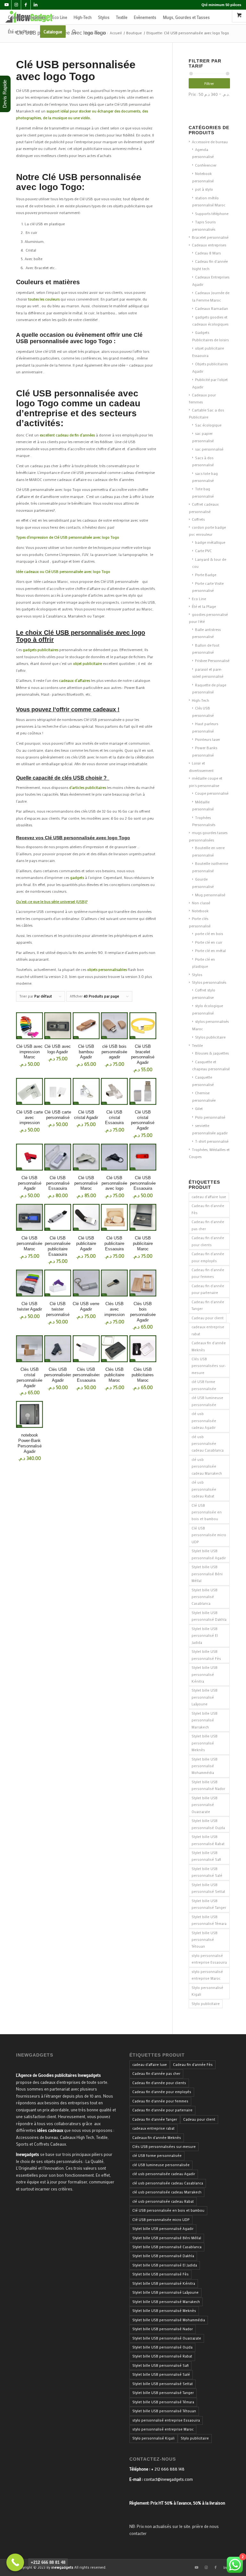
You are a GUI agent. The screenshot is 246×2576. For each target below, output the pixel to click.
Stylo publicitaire (206, 2004)
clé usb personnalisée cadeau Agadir (204, 1421)
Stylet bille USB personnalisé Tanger (209, 1904)
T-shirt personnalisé (212, 1141)
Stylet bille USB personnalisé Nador (208, 1785)
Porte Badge (206, 575)
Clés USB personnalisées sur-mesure (209, 1366)
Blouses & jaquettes (212, 1053)
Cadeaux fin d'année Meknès (209, 1346)
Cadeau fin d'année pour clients (208, 1241)
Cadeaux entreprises (209, 245)
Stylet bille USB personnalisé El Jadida (205, 1636)
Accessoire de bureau (210, 142)
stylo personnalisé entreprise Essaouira (209, 1959)
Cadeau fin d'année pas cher (208, 1225)
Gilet (199, 1108)
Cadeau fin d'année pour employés (208, 1257)
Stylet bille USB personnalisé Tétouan (205, 1940)
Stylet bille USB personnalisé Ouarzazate (205, 1805)
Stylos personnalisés (209, 982)
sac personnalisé (209, 449)
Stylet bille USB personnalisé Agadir (209, 1554)
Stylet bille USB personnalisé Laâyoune (205, 1697)
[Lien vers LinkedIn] (36, 5)
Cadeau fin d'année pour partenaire (208, 1289)
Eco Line (199, 599)
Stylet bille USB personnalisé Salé (207, 1872)
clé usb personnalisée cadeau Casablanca (208, 1444)
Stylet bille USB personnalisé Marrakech (205, 1720)
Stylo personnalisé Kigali (207, 1991)
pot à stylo (204, 189)
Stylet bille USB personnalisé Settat (208, 1888)
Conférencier (206, 165)
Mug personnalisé (210, 895)
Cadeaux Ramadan (212, 308)
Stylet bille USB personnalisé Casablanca (205, 1597)
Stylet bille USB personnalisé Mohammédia (205, 1766)
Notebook (200, 911)
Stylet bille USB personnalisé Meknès (205, 1743)
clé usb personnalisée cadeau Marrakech (207, 1466)
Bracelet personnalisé (210, 237)
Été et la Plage (204, 606)
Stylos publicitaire (210, 1037)
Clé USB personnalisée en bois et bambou (207, 1512)
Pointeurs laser (208, 739)
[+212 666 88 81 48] (15, 2562)
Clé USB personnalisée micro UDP (209, 1535)
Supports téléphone (212, 213)
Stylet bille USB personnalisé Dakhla (209, 1616)
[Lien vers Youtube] (7, 5)
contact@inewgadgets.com (168, 2479)
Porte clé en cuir (209, 942)
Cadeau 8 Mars (208, 253)
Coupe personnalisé (212, 793)
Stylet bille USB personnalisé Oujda (208, 1824)
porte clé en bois (209, 933)
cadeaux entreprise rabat (208, 1330)
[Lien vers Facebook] (26, 5)
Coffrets (198, 519)
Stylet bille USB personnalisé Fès (206, 1655)
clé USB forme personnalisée (204, 1385)
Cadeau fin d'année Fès (208, 1209)
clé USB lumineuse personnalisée (207, 1401)
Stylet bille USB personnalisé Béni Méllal (207, 1574)
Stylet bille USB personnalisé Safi (206, 1856)
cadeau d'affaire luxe (209, 1197)
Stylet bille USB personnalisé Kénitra (205, 1674)
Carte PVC (203, 551)
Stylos (197, 974)
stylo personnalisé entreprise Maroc (207, 1975)
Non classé (201, 903)
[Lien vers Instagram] (16, 5)
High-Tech (201, 700)
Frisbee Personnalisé (212, 660)
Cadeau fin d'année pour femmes (208, 1273)
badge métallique (210, 542)
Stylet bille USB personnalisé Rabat (208, 1840)
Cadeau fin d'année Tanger (208, 1305)
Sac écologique (208, 425)
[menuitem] (27, 17)
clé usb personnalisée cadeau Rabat (204, 1489)
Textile (197, 1045)
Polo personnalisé (210, 1117)
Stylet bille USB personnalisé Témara (209, 1920)
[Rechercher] (74, 32)
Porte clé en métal (210, 950)
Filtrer (209, 83)
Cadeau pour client (208, 1318)
